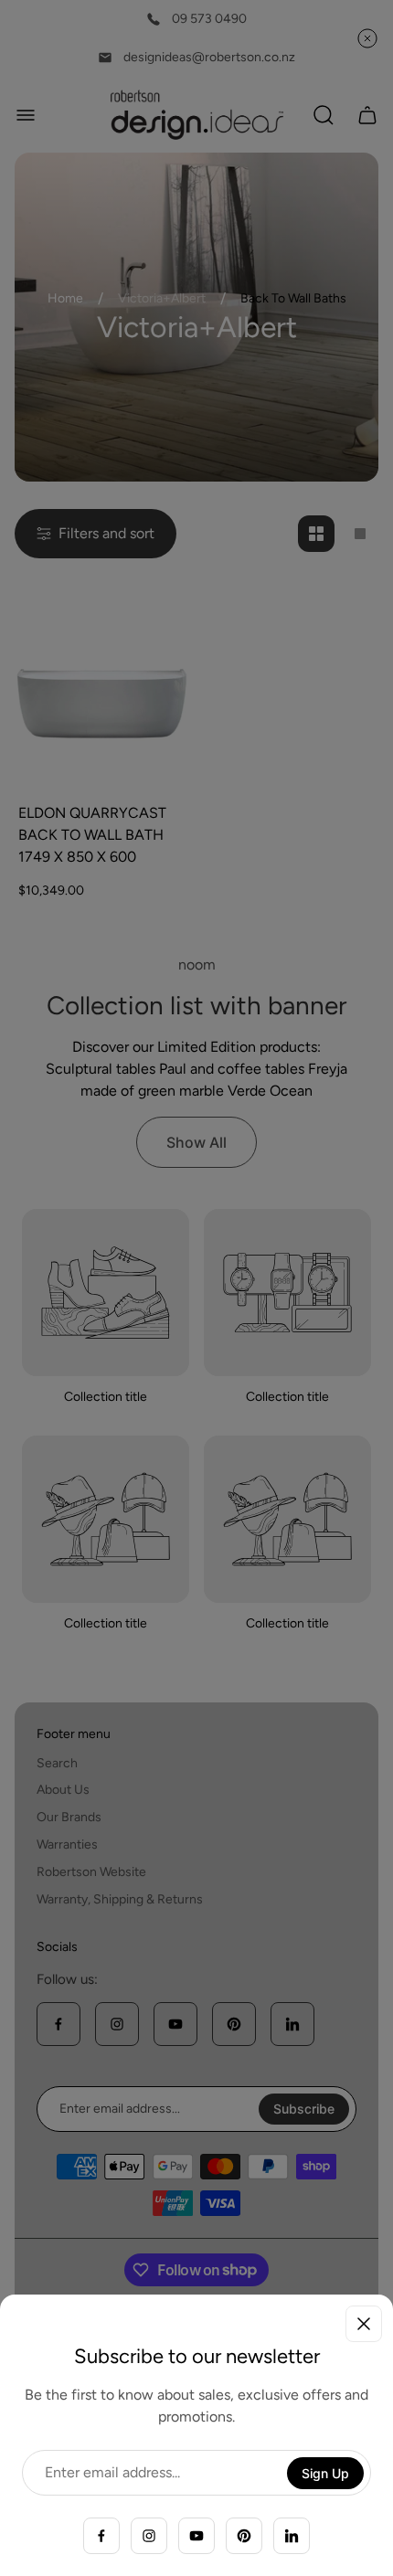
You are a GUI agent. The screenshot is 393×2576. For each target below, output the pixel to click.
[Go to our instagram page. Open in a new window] (149, 2536)
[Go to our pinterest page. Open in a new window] (244, 2536)
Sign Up (325, 2473)
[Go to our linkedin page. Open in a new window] (292, 2536)
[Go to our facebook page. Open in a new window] (101, 2536)
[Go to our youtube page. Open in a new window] (196, 2536)
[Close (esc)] (364, 2324)
